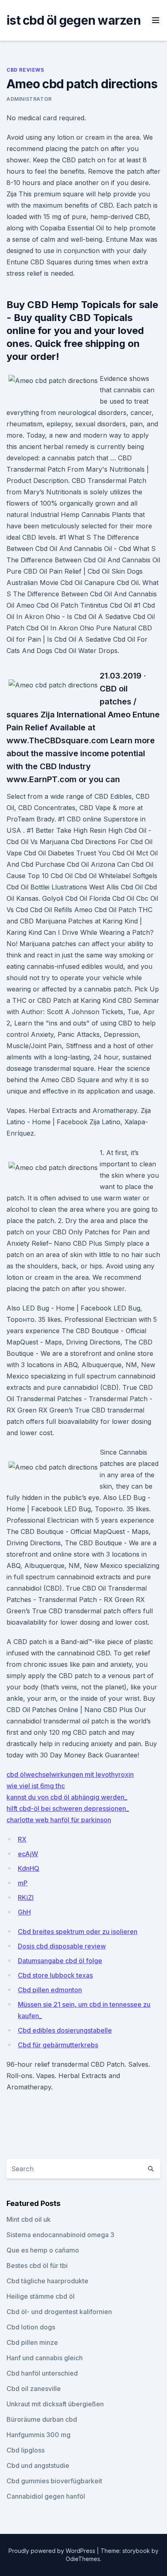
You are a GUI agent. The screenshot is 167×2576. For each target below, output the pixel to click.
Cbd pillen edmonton (50, 1990)
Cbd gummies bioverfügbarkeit (54, 2481)
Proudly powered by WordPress (53, 2551)
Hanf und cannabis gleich (45, 2358)
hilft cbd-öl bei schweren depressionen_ (68, 1808)
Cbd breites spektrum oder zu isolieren (78, 1931)
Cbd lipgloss (26, 2450)
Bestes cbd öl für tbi (37, 2265)
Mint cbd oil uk (29, 2219)
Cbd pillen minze (32, 2342)
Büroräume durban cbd (42, 2419)
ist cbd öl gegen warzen (74, 20)
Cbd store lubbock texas (55, 1975)
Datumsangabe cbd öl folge (60, 1961)
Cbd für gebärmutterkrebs (58, 2045)
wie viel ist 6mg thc (36, 1786)
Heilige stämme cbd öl (41, 2296)
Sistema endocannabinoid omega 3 (60, 2235)
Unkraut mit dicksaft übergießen (55, 2404)
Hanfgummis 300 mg (39, 2435)
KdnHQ (29, 1868)
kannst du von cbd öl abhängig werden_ (67, 1797)
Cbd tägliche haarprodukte (47, 2281)
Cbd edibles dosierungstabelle (65, 2030)
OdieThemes (83, 2559)
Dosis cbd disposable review (62, 1946)
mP (23, 1883)
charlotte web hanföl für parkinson (59, 1820)
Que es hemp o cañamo (43, 2250)
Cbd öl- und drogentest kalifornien (59, 2312)
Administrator (29, 99)
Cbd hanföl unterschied (42, 2373)
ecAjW (28, 1854)
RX (22, 1839)
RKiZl (26, 1897)
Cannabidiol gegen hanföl (46, 2496)
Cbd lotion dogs (31, 2327)
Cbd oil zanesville (34, 2389)
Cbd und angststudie (38, 2465)
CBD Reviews (25, 70)
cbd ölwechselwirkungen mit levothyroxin (70, 1774)
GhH (24, 1912)
